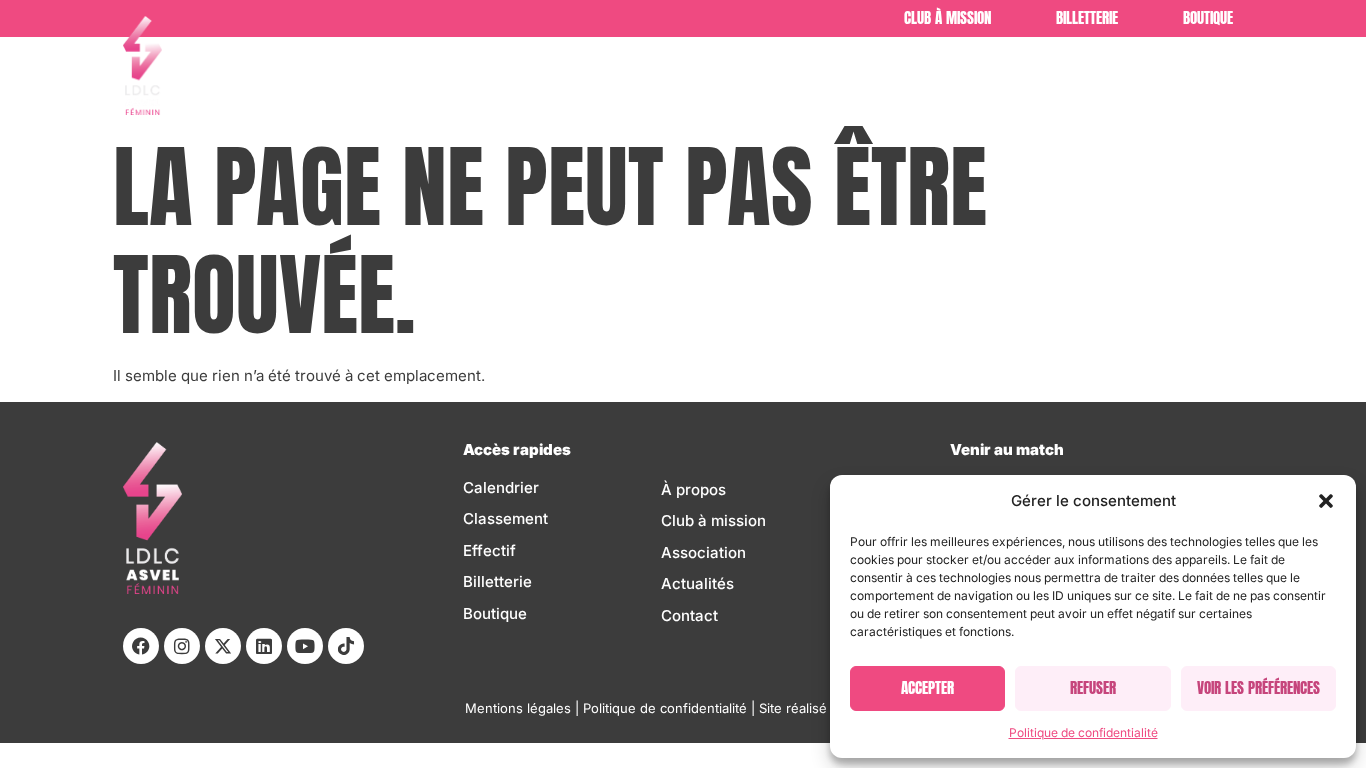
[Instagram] (182, 646)
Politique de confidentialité (1083, 732)
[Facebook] (141, 646)
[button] (1326, 501)
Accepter (927, 687)
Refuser (1093, 687)
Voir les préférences (1258, 687)
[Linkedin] (264, 646)
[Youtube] (305, 646)
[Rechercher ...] (1225, 80)
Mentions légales (518, 708)
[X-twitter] (223, 646)
